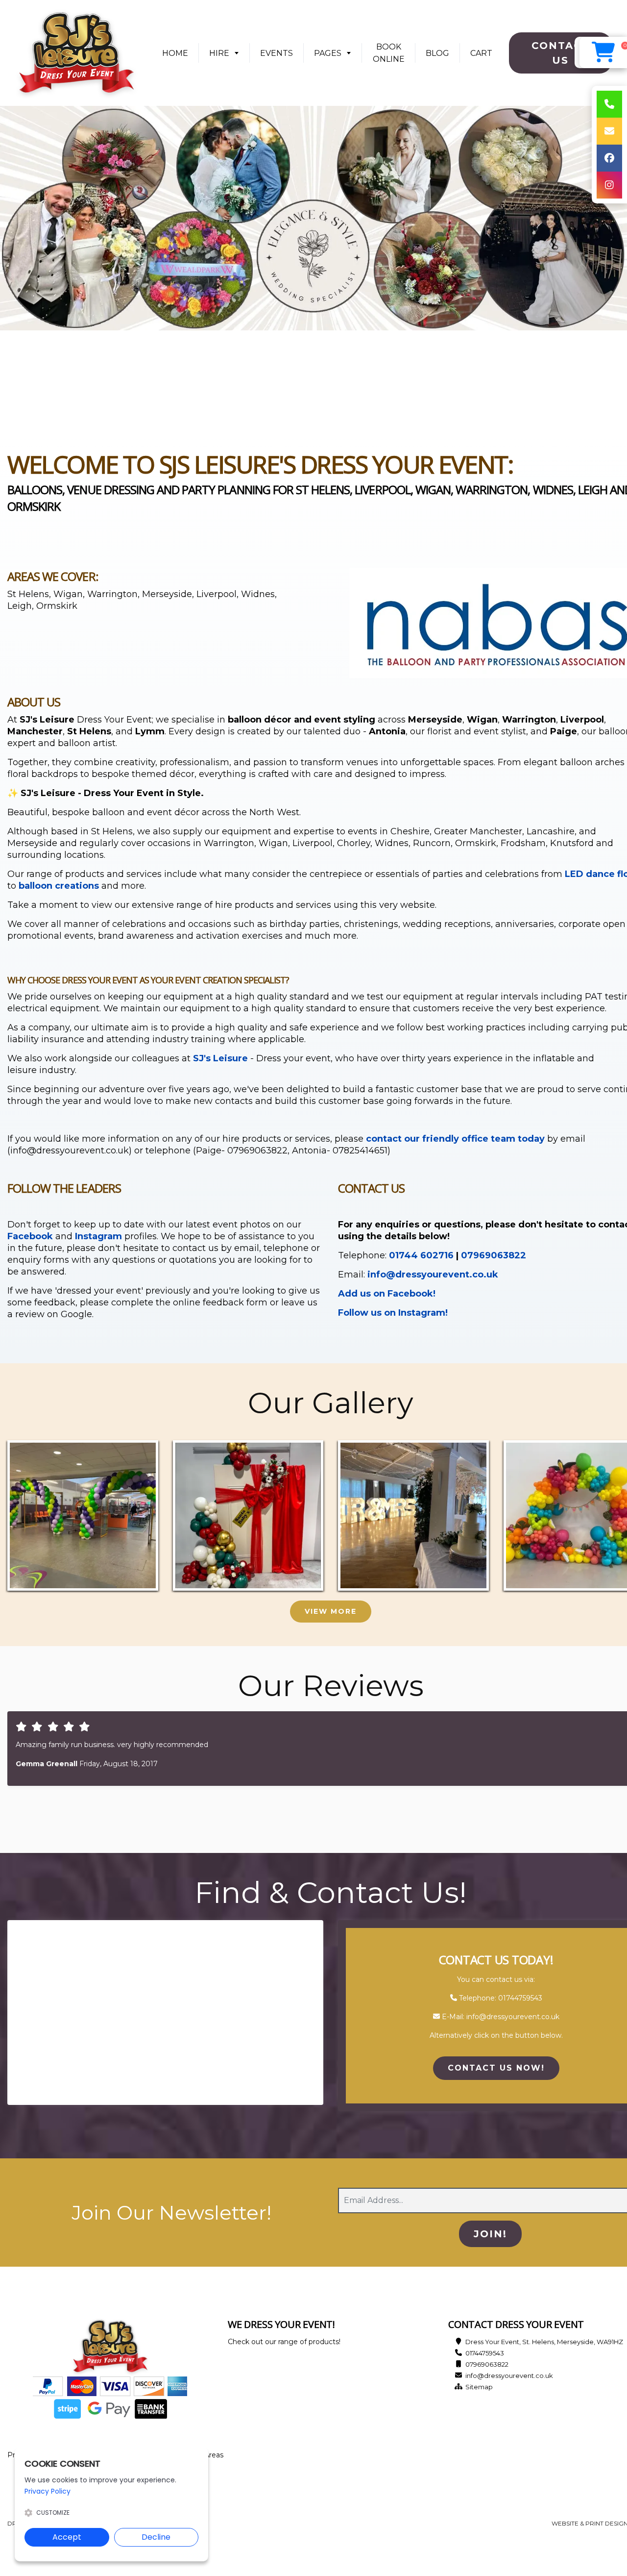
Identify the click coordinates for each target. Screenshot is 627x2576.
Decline (156, 2537)
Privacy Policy (48, 2491)
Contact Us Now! (496, 2068)
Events (277, 53)
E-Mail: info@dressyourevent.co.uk (500, 2017)
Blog (437, 53)
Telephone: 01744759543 (500, 1998)
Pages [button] (328, 53)
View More (331, 1611)
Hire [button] (219, 53)
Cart (481, 53)
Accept (67, 2537)
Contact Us (561, 53)
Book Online (389, 53)
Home (179, 56)
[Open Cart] (603, 52)
